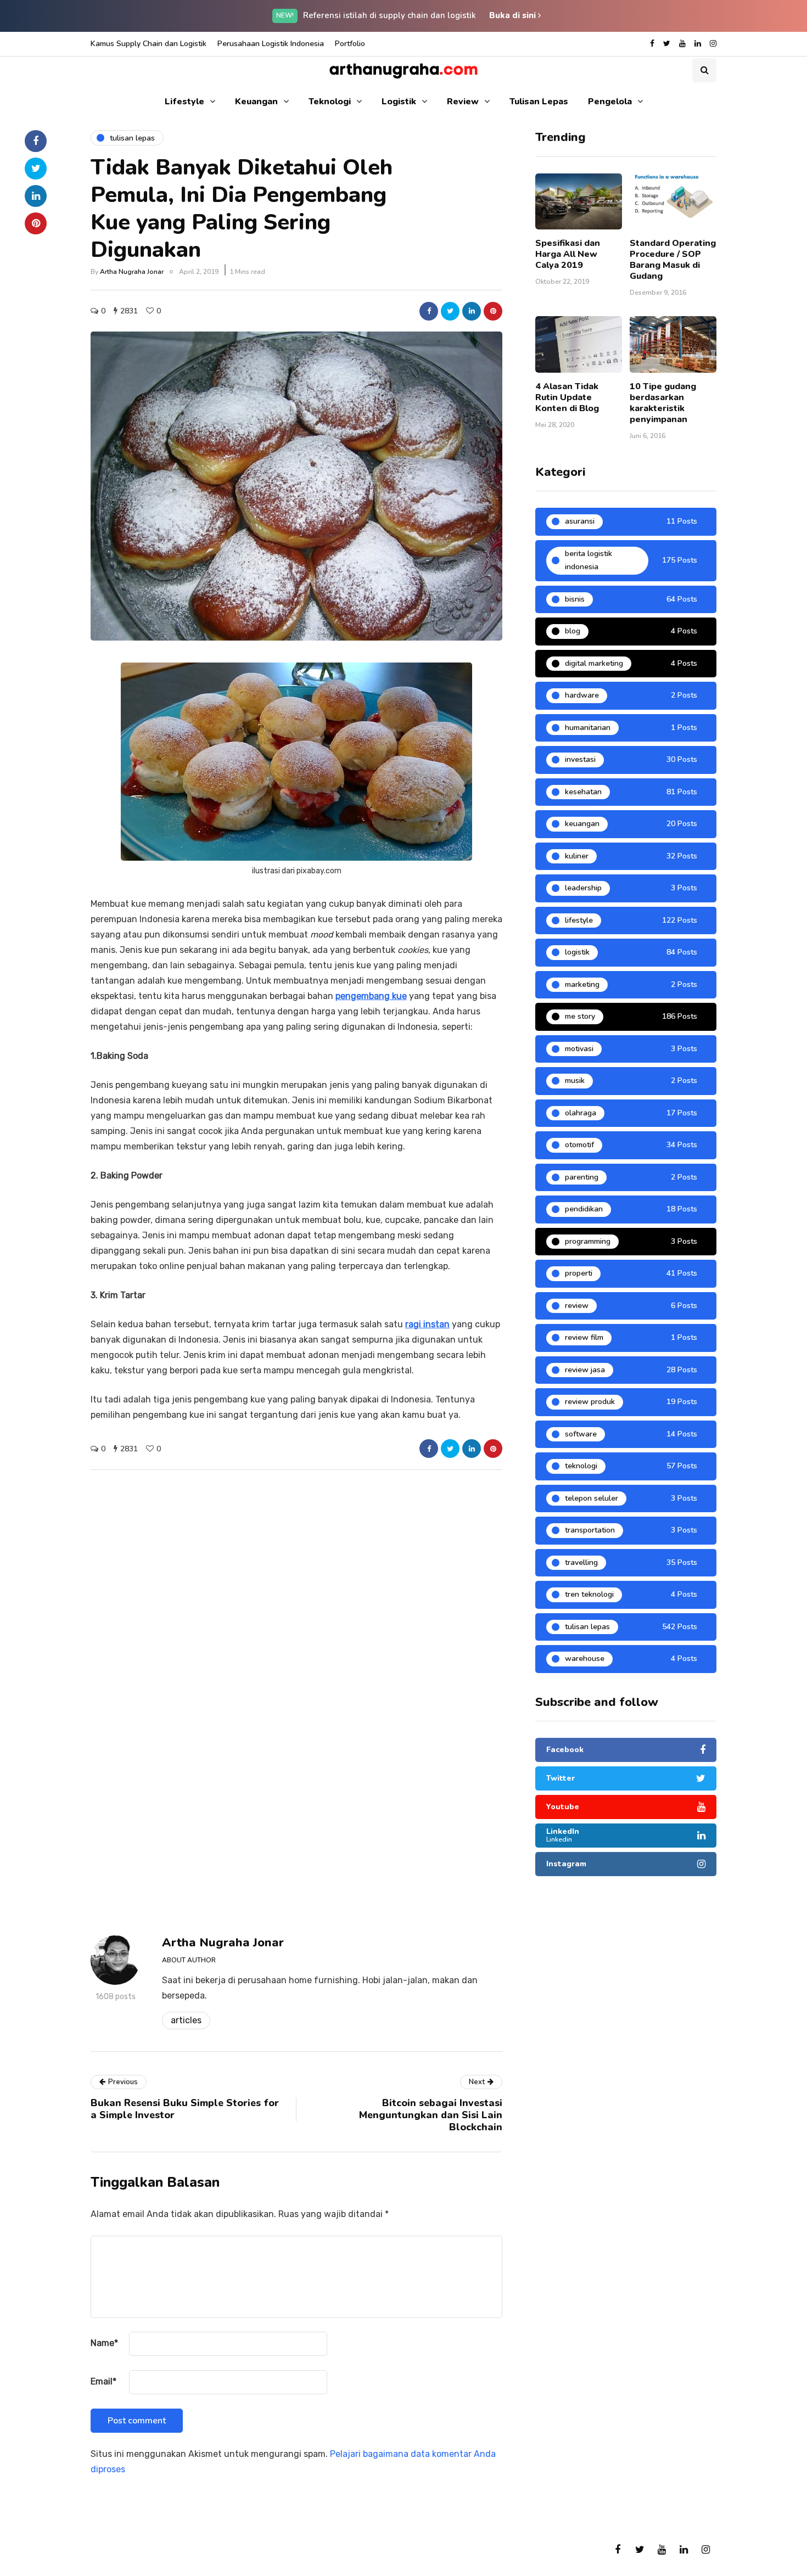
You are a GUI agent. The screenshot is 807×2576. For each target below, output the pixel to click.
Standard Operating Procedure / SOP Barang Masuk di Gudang (673, 260)
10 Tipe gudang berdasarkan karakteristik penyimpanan (663, 403)
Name (104, 2343)
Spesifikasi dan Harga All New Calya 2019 (568, 254)
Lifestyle (184, 102)
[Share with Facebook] (429, 311)
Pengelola (610, 102)
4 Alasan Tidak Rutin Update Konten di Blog (567, 397)
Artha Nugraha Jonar (132, 272)
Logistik (399, 102)
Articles (186, 2020)
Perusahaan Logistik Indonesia (271, 44)
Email (103, 2381)
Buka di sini (514, 15)
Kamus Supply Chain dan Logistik (148, 44)
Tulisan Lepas (539, 102)
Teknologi (330, 102)
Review (463, 102)
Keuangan (256, 102)
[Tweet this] (450, 311)
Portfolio (350, 44)
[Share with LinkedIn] (472, 311)
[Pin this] (493, 311)
